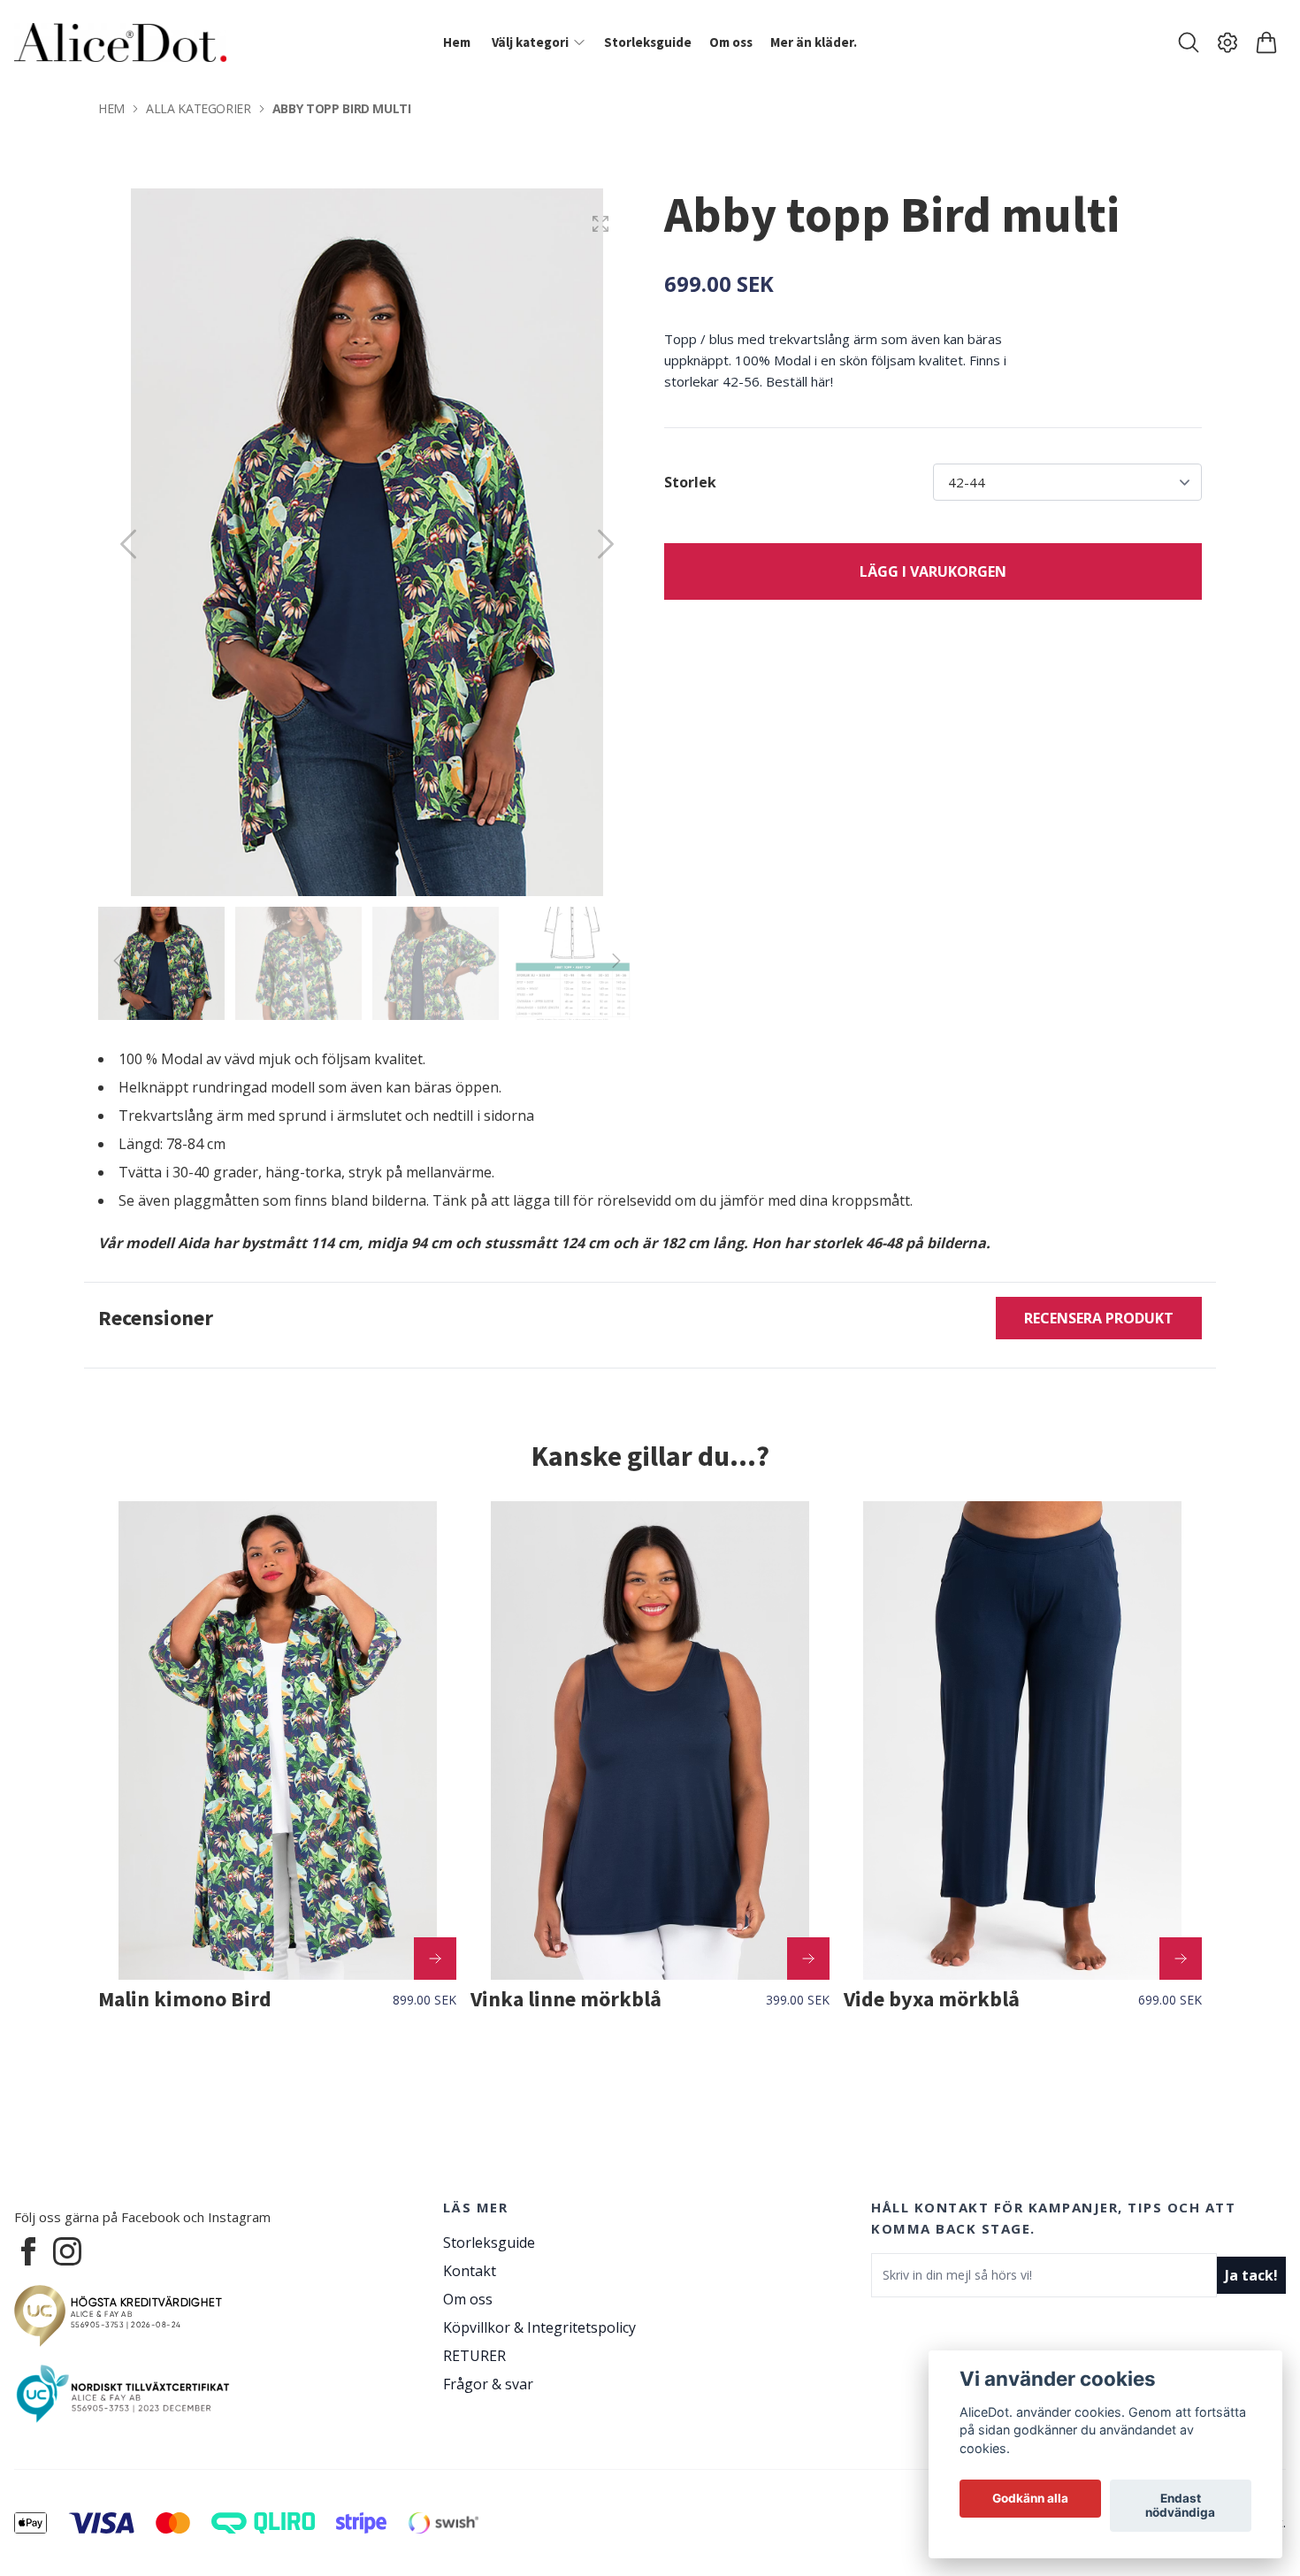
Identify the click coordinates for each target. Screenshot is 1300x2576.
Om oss (468, 2299)
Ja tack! (1251, 2275)
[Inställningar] (1227, 42)
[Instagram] (67, 2251)
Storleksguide (489, 2242)
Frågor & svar (488, 2384)
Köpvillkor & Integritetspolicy (539, 2327)
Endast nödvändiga (1180, 2506)
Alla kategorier (199, 108)
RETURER (474, 2356)
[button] (606, 544)
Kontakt (470, 2271)
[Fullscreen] (600, 224)
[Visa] (435, 1959)
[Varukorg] (1266, 42)
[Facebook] (28, 2251)
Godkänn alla (1030, 2499)
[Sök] (1189, 42)
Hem (111, 108)
